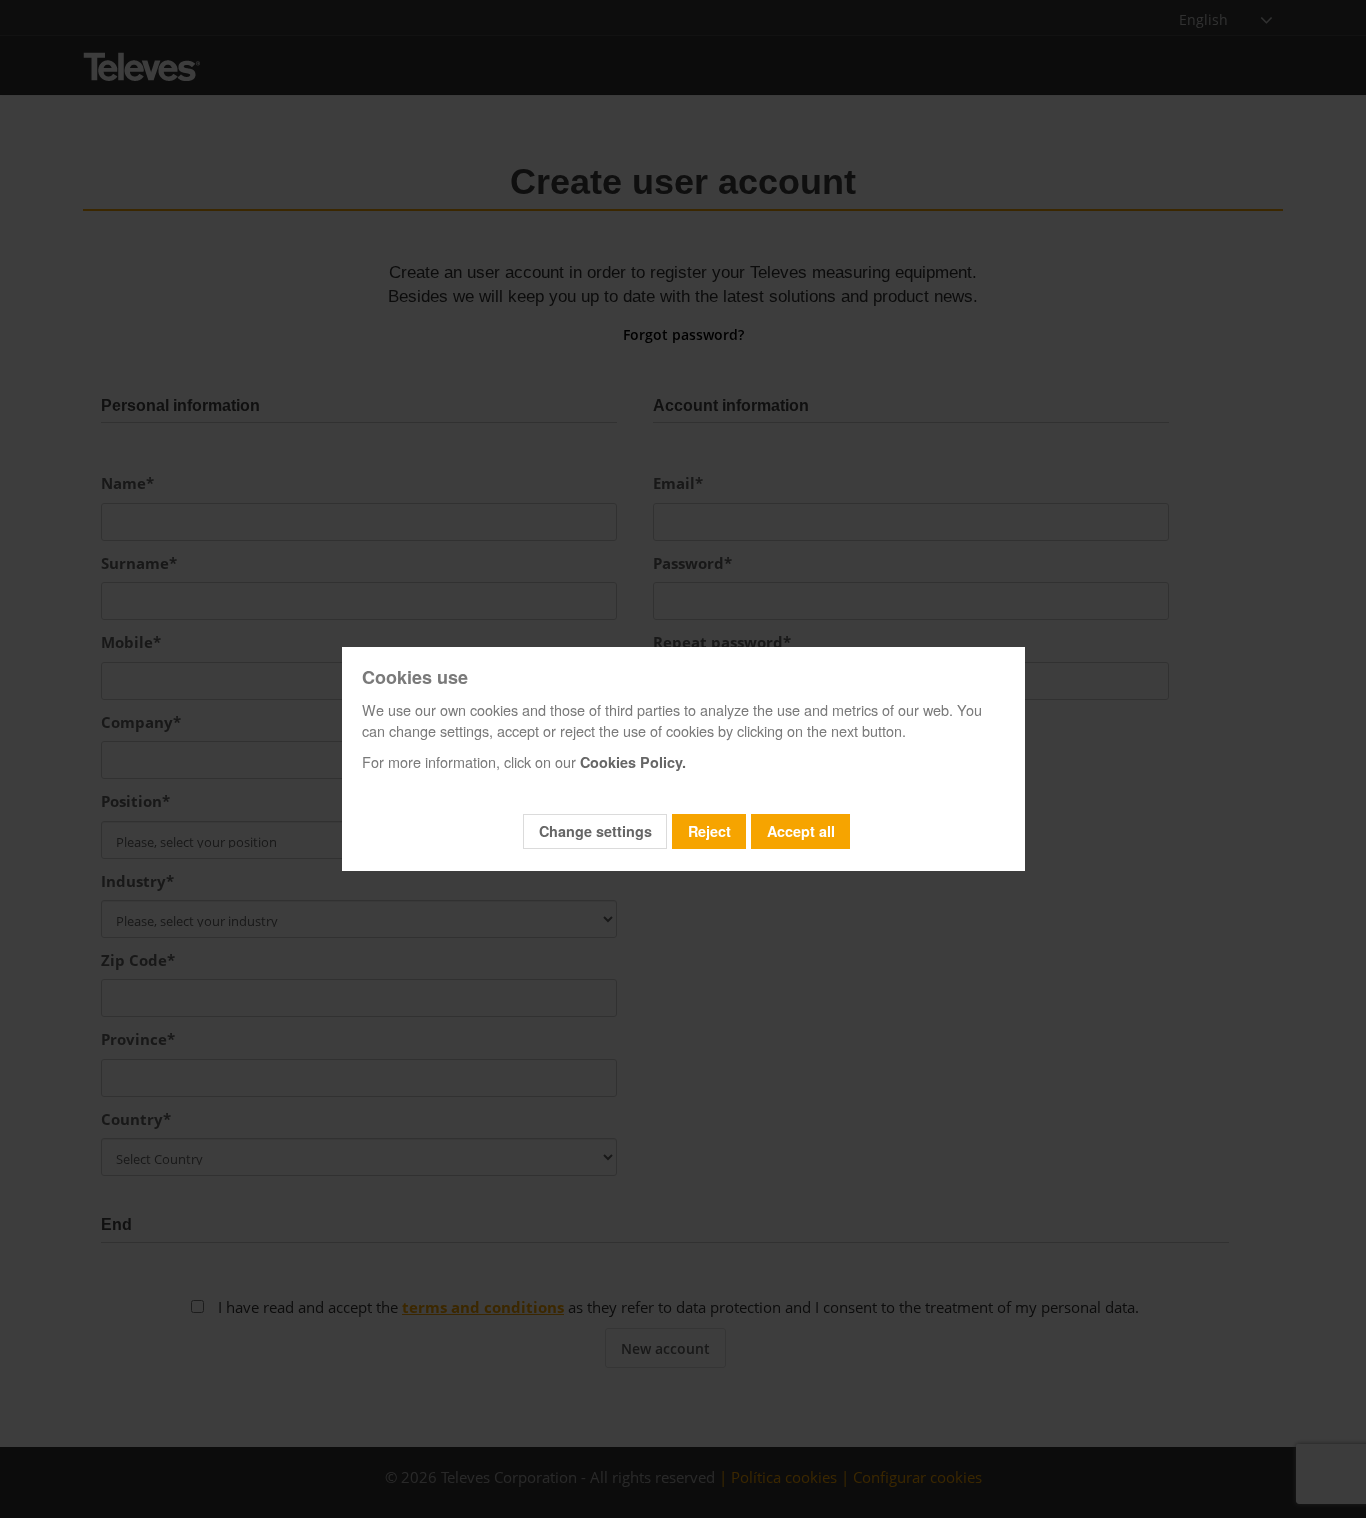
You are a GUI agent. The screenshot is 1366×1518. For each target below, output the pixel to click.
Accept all (801, 831)
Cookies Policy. (633, 762)
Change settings (595, 831)
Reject (709, 831)
